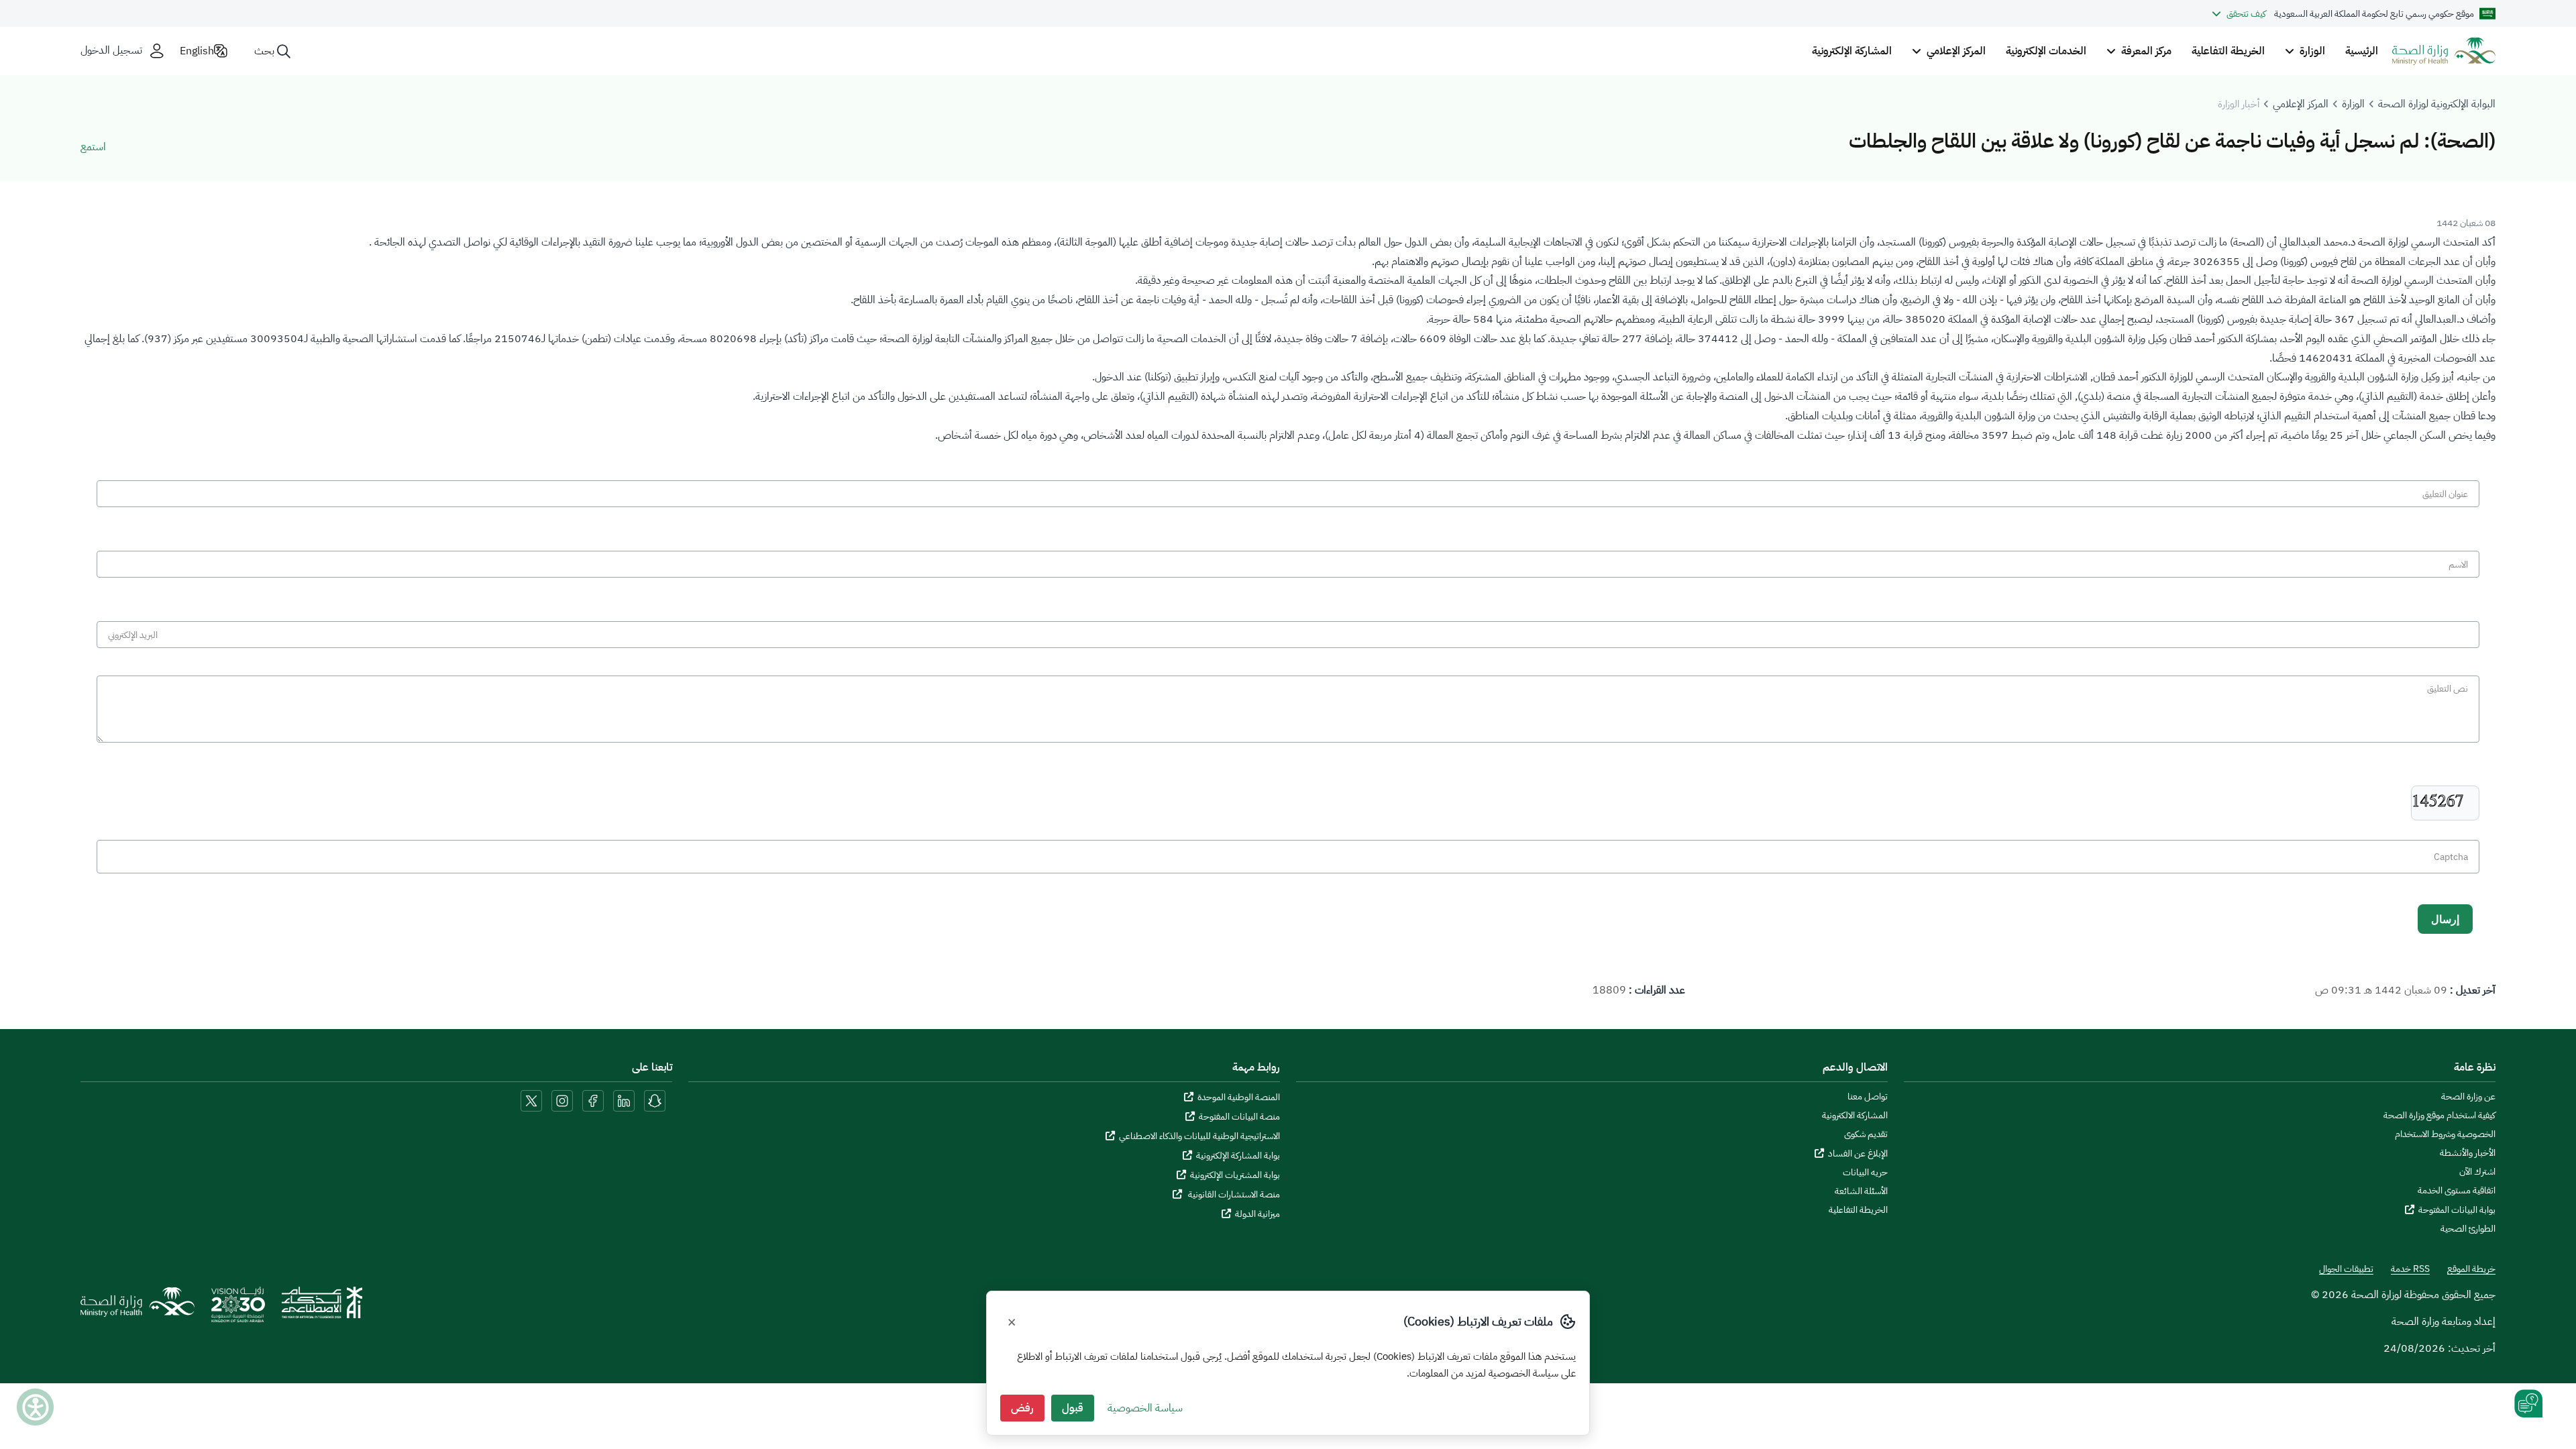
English (197, 51)
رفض (1022, 1408)
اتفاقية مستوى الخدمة (2457, 1191)
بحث (264, 51)
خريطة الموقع (2471, 1269)
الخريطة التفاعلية (2228, 51)
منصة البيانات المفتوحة (1239, 1117)
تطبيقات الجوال (2346, 1269)
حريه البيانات (1865, 1173)
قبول (1073, 1408)
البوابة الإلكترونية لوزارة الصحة (2437, 104)
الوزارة (2353, 104)
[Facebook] (593, 1100)
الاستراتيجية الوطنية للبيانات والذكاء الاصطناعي (1199, 1136)
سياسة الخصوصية (1145, 1408)
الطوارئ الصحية (2468, 1229)
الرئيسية (2362, 51)
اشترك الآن (2477, 1172)
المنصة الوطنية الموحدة (1239, 1097)
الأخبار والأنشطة (2468, 1153)
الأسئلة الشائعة (1861, 1191)
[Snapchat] (655, 1100)
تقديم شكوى (1866, 1134)
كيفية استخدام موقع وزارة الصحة (2439, 1116)
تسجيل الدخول (111, 51)
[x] (531, 1100)
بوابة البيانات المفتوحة (2457, 1210)
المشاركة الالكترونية (1855, 1116)
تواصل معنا (1868, 1097)
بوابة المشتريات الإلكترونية (1235, 1175)
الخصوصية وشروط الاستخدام (2445, 1134)
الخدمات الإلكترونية (2046, 51)
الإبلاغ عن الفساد (1858, 1153)
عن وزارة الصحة (2468, 1097)
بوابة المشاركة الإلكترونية (1238, 1156)
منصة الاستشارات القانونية (1233, 1194)
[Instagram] (562, 1100)
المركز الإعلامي (2301, 104)
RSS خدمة (2410, 1269)
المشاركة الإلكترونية (1852, 51)
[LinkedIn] (623, 1100)
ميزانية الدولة (1257, 1214)
